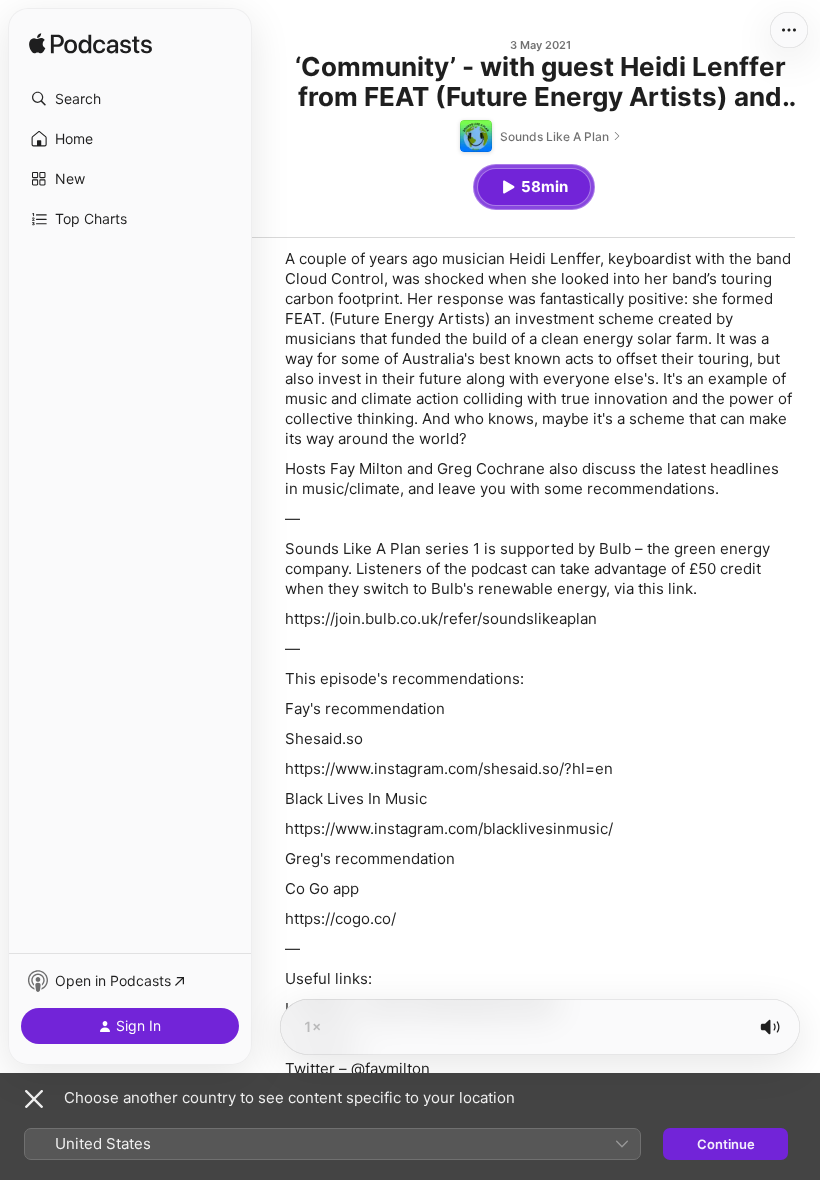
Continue (726, 1144)
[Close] (34, 1099)
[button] (130, 99)
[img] (90, 45)
